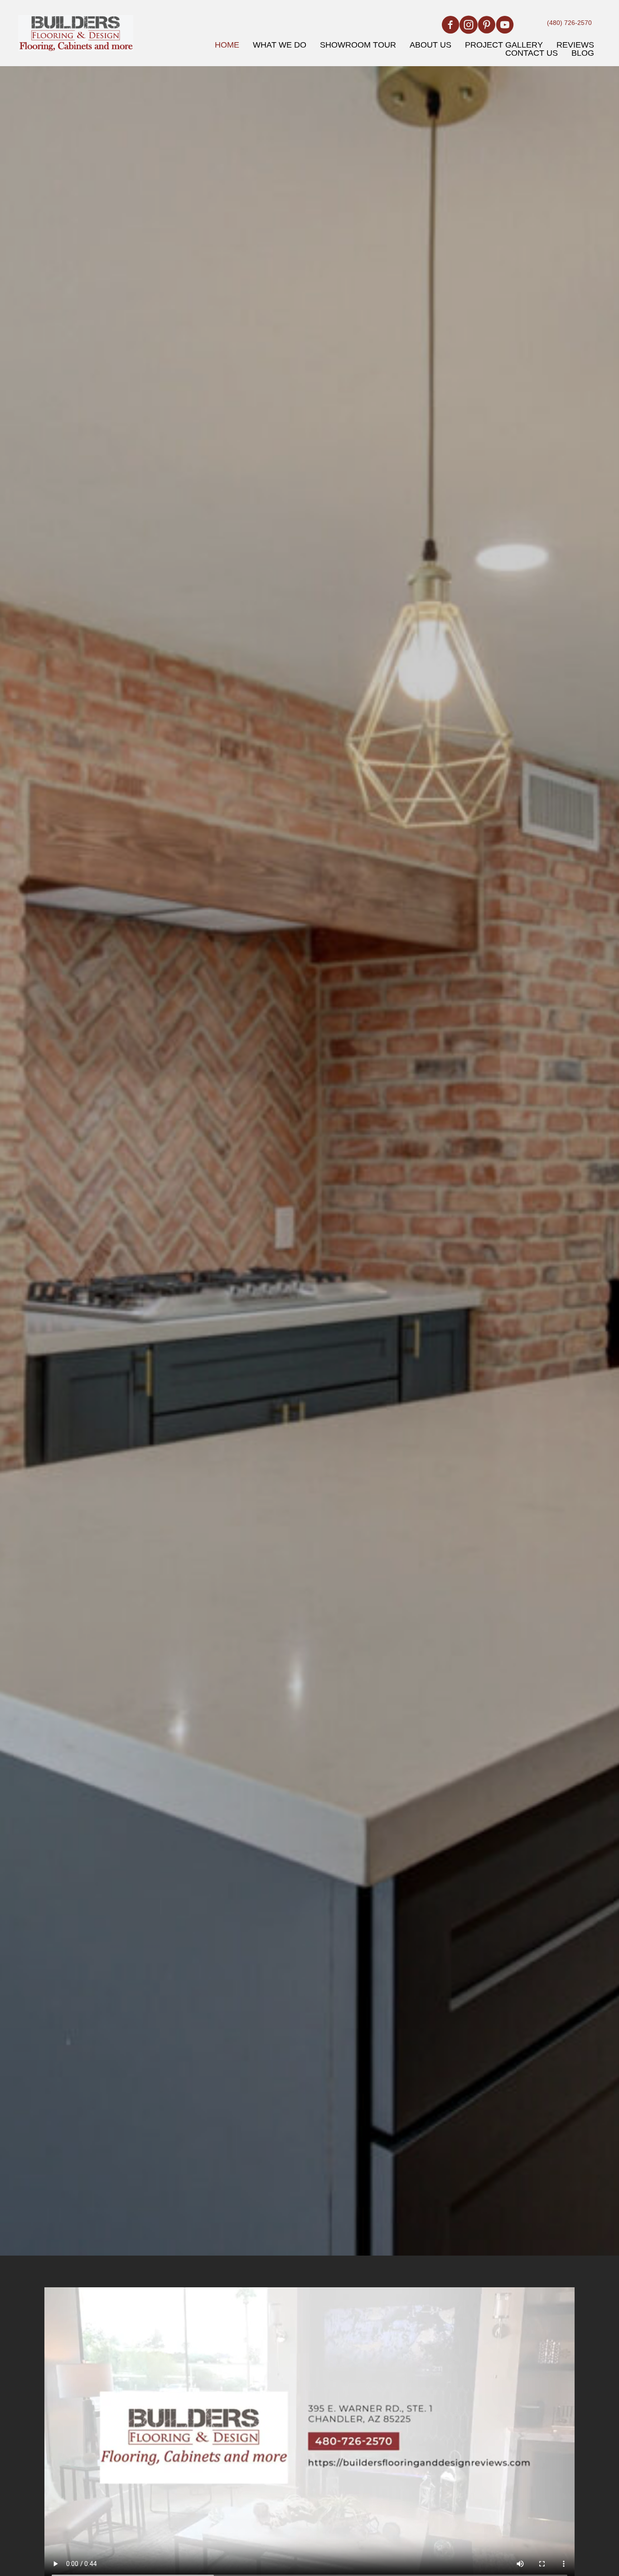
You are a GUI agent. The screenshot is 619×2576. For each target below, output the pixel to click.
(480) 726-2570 (569, 23)
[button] (450, 25)
